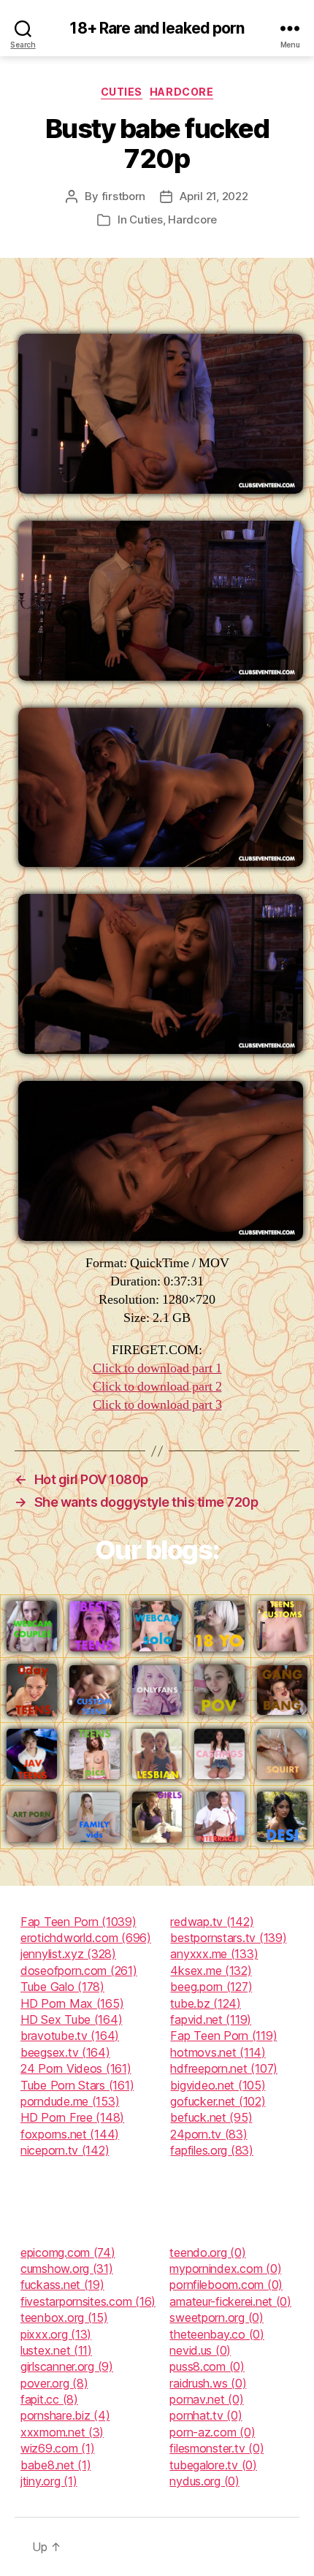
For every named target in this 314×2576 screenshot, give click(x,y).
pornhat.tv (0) (206, 2415)
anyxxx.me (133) (214, 1954)
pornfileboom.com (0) (226, 2285)
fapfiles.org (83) (211, 2150)
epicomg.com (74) (68, 2252)
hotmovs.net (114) (218, 2052)
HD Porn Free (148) (72, 2117)
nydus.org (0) (204, 2481)
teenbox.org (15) (64, 2317)
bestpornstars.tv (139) (228, 1938)
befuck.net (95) (211, 2117)
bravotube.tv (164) (70, 2036)
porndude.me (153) (70, 2101)
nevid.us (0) (200, 2350)
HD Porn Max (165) (72, 2003)
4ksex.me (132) (211, 1971)
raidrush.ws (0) (208, 2383)
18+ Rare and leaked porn (157, 28)
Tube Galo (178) (62, 1987)
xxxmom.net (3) (62, 2432)
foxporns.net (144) (70, 2134)
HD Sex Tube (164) (71, 2019)
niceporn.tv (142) (65, 2150)
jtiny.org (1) (49, 2481)
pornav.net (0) (206, 2399)
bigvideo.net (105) (218, 2085)
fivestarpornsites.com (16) (88, 2301)
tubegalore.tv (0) (213, 2465)
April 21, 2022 (214, 196)
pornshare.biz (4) (65, 2415)
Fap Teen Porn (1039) (78, 1922)
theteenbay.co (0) (217, 2334)
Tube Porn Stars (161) (77, 2085)
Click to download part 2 (157, 1387)
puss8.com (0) (207, 2366)
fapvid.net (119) (211, 2019)
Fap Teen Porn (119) (223, 2036)
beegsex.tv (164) (65, 2052)
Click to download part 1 (157, 1368)
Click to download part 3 (157, 1405)
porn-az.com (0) (212, 2432)
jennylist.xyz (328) (68, 1954)
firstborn (124, 196)
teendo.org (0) (207, 2252)
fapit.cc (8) (49, 2399)
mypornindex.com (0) (225, 2269)
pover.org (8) (54, 2383)
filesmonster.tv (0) (217, 2448)
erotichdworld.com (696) (86, 1938)
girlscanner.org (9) (67, 2366)
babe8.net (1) (56, 2465)
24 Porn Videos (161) (76, 2068)
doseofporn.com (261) (79, 1971)
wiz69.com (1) (58, 2448)
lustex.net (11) (56, 2350)
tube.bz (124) (206, 2003)
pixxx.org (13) (56, 2334)
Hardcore (181, 92)
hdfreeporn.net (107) (224, 2068)
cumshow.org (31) (67, 2269)
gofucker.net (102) (218, 2101)
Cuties (122, 92)
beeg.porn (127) (211, 1987)
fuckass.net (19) (62, 2285)
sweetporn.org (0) (216, 2317)
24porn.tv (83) (208, 2134)
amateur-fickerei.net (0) (230, 2301)
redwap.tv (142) (212, 1922)
